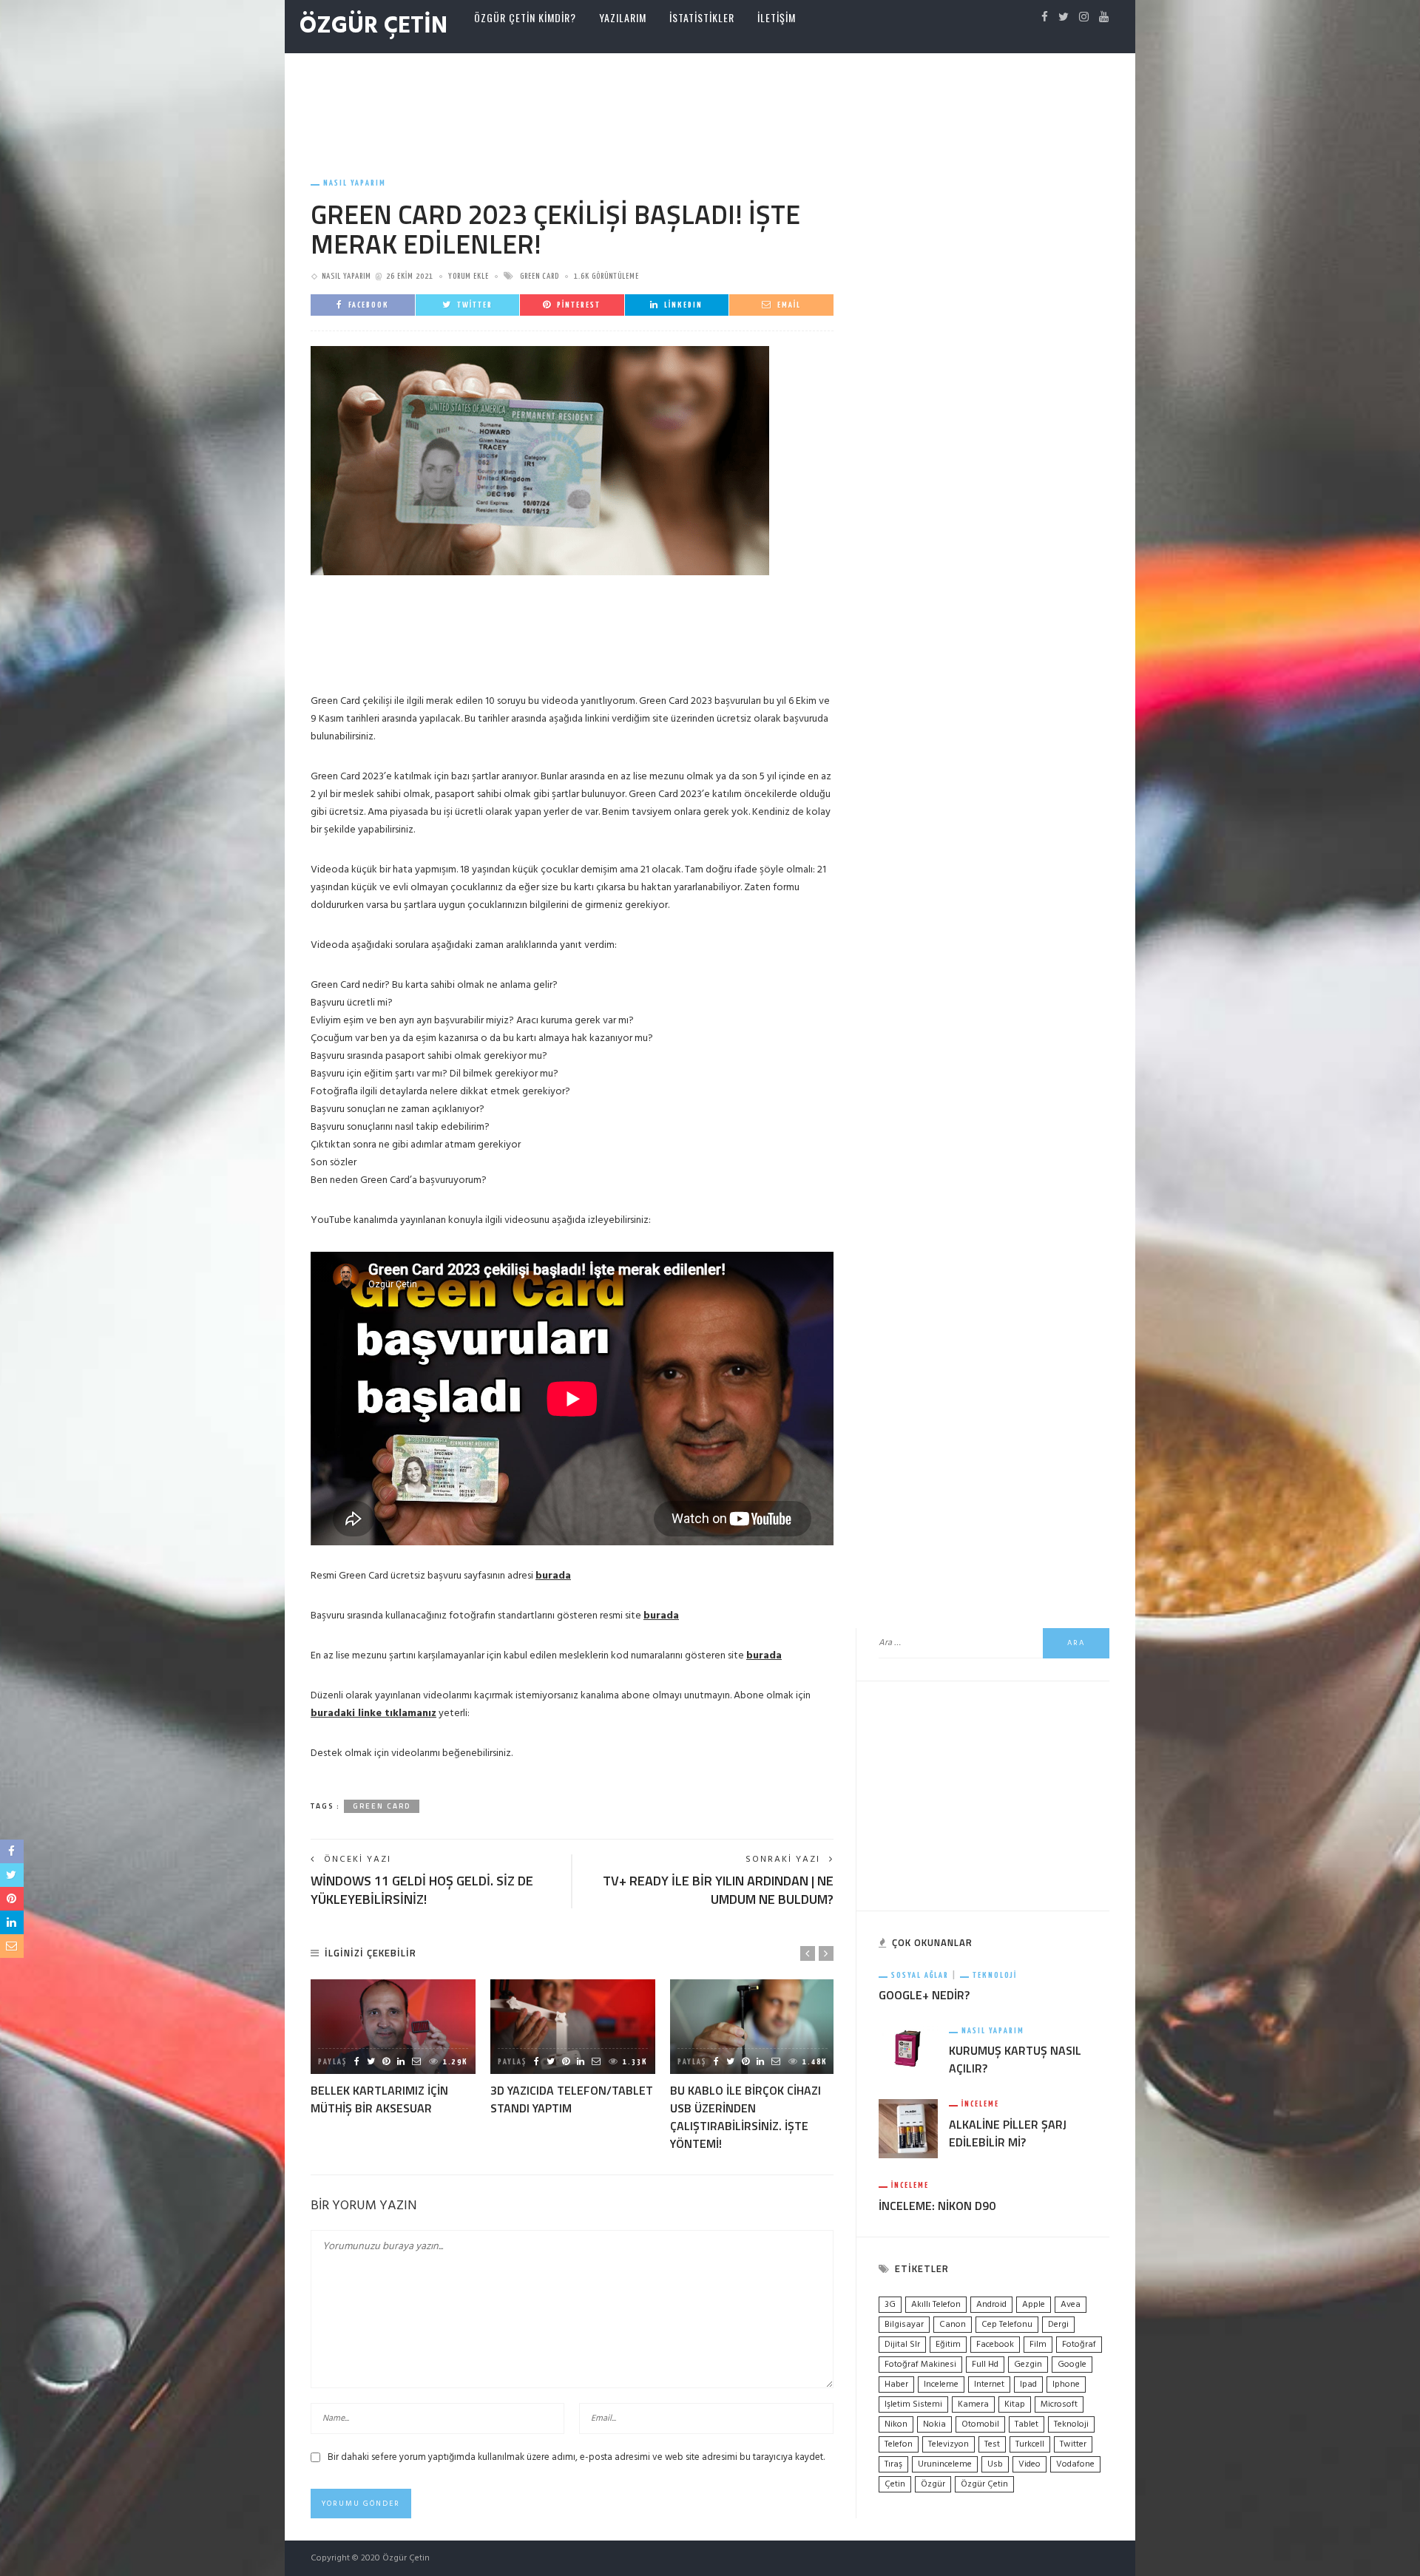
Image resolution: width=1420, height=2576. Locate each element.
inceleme (941, 2385)
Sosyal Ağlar (920, 1975)
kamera (973, 2404)
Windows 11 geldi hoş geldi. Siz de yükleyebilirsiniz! (422, 1890)
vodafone (1075, 2464)
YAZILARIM (623, 17)
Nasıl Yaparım (355, 183)
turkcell (1030, 2444)
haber (896, 2385)
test (992, 2444)
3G (890, 2305)
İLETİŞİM (777, 17)
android (991, 2305)
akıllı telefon (936, 2305)
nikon (896, 2424)
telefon (899, 2444)
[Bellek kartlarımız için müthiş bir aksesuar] (393, 2026)
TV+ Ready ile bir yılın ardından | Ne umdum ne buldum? (718, 1890)
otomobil (980, 2424)
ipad (1028, 2385)
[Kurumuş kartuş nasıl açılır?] (908, 2048)
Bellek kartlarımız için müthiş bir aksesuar (379, 2099)
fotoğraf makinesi (920, 2365)
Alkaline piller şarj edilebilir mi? (1008, 2133)
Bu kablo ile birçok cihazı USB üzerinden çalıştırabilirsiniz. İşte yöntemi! (745, 2117)
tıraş (893, 2464)
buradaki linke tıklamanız (373, 1714)
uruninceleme (945, 2464)
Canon (953, 2325)
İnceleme (980, 2104)
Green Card (540, 276)
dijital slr (902, 2345)
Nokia (934, 2424)
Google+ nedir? (924, 1995)
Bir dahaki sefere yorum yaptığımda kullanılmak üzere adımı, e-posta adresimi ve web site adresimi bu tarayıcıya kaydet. (576, 2457)
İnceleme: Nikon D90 (937, 2206)
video (1029, 2464)
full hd (985, 2365)
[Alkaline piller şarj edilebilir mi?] (908, 2129)
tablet (1027, 2424)
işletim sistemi (913, 2404)
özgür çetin (984, 2484)
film (1038, 2345)
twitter (1073, 2444)
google (1072, 2365)
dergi (1058, 2325)
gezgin (1028, 2365)
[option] (393, 2048)
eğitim (948, 2345)
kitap (1015, 2404)
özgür (933, 2484)
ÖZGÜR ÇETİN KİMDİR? (525, 17)
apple (1034, 2305)
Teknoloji (995, 1975)
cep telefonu (1007, 2325)
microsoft (1059, 2404)
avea (1071, 2305)
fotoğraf (1079, 2345)
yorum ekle (469, 276)
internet (989, 2385)
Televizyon (949, 2444)
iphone (1066, 2385)
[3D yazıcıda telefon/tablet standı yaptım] (573, 2026)
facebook (995, 2345)
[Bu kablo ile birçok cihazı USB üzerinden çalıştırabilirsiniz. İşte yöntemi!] (753, 2026)
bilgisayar (904, 2325)
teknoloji (1071, 2424)
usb (995, 2464)
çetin (895, 2484)
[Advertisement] (710, 101)
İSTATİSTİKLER (702, 17)
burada (553, 1576)
